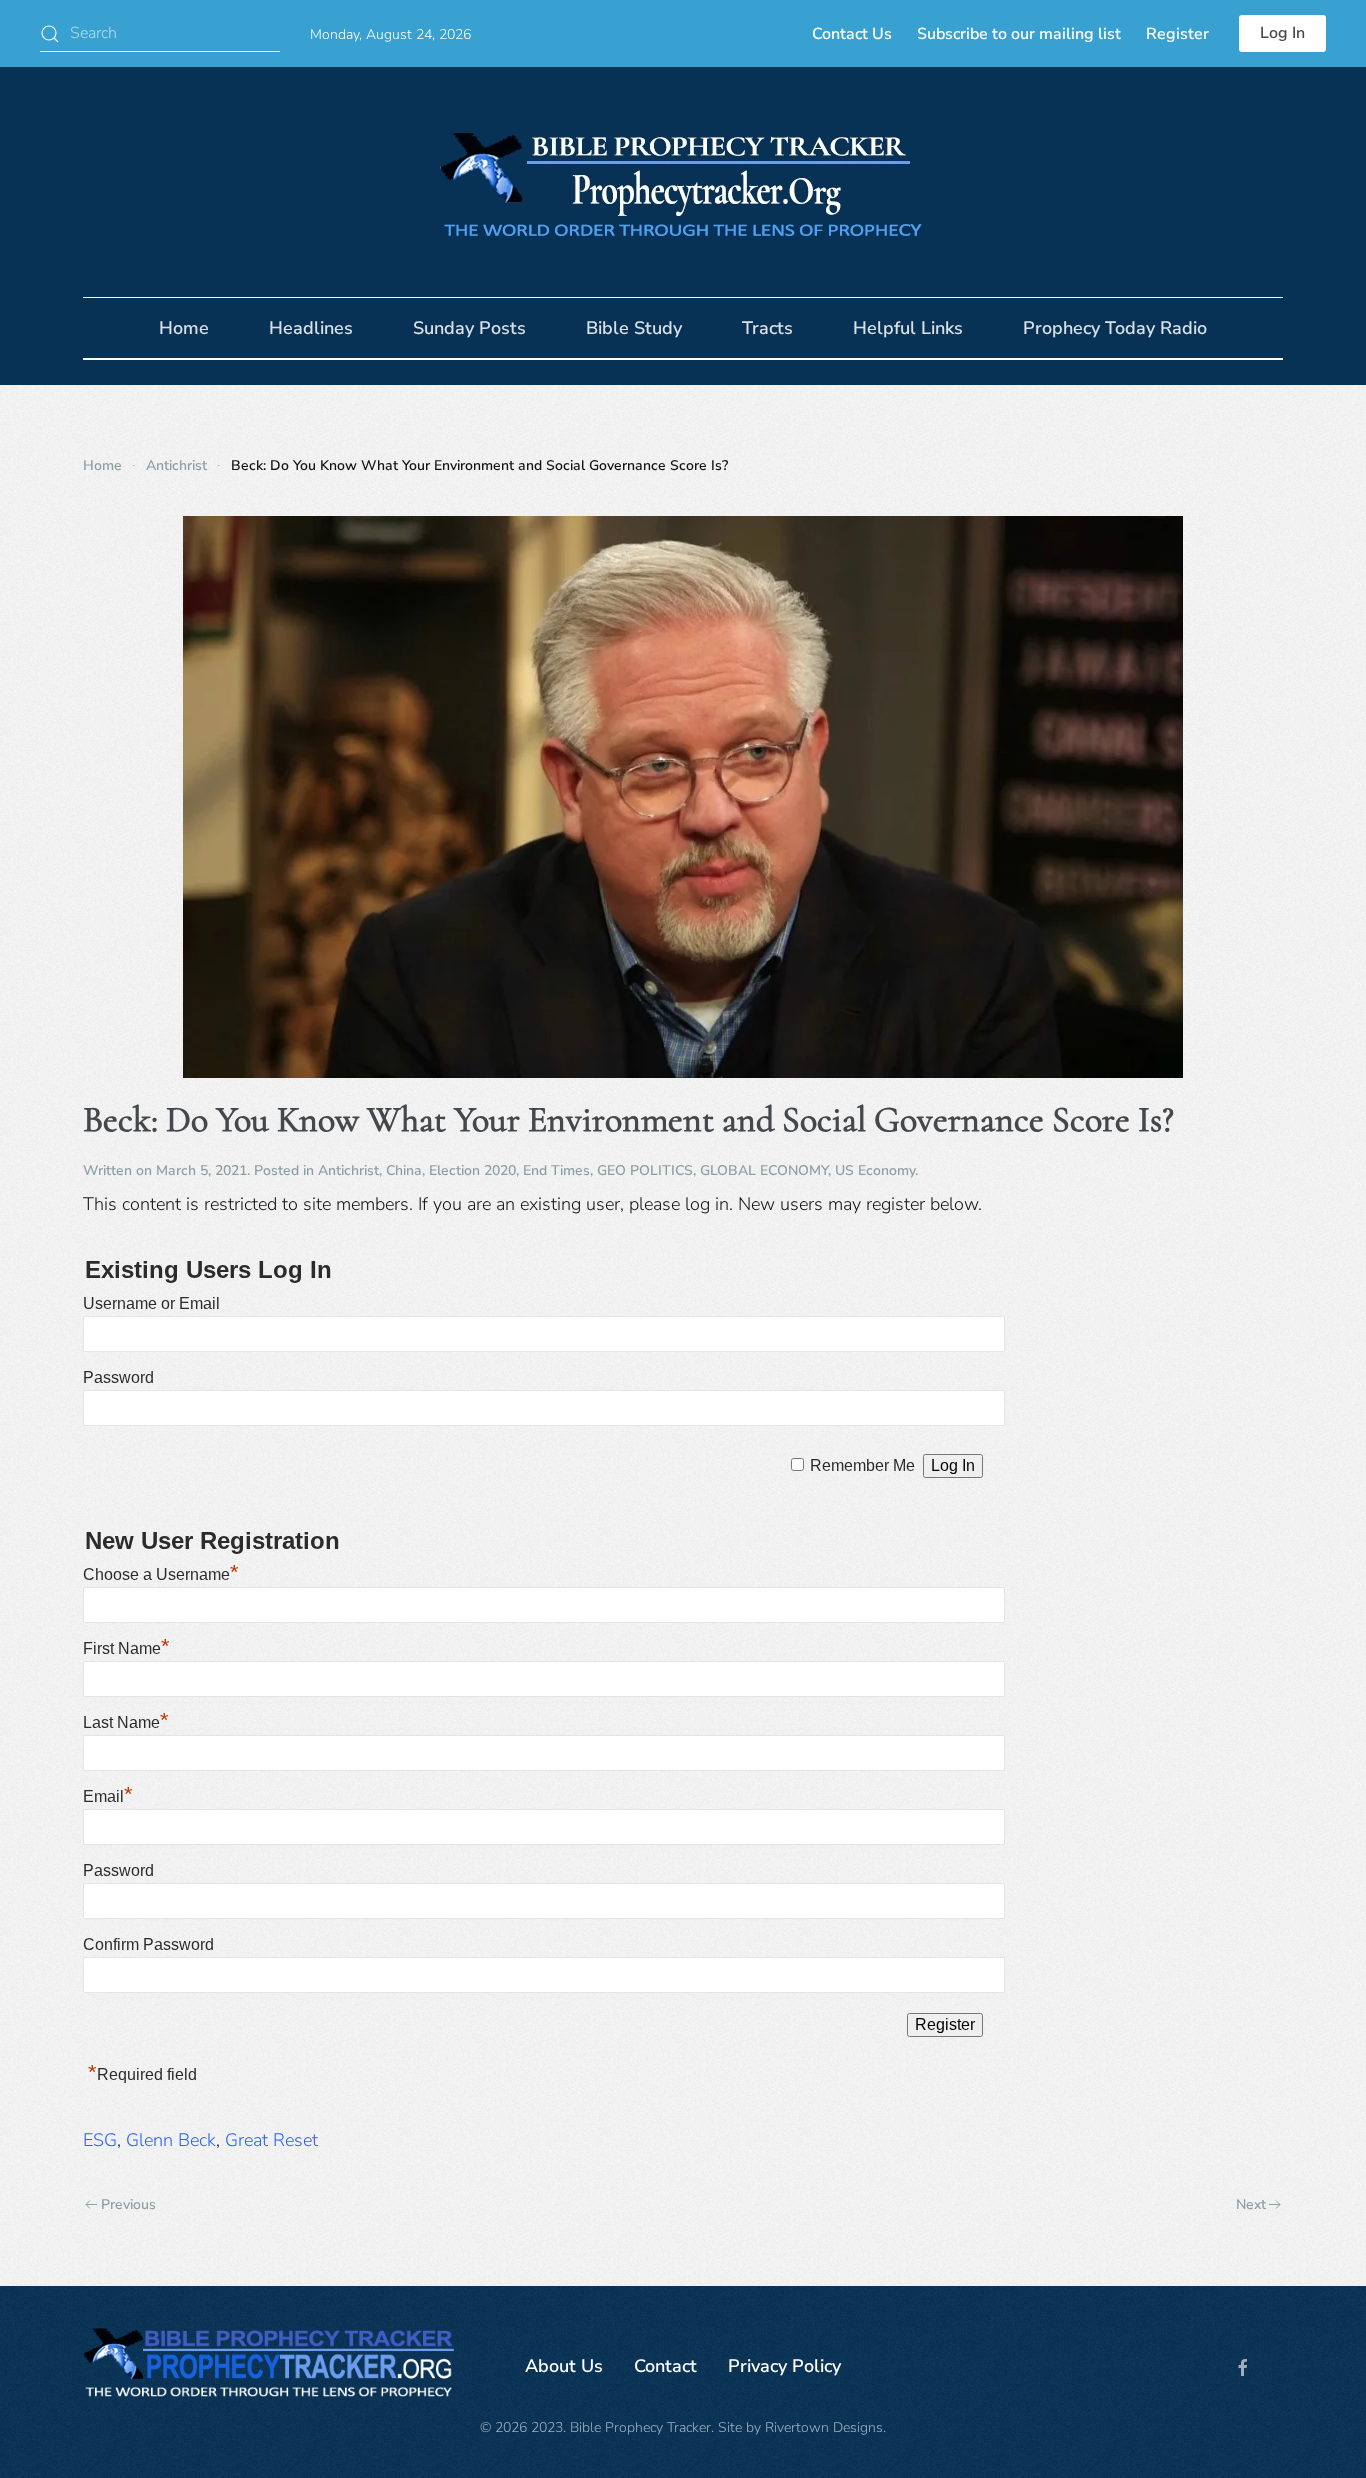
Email (108, 1796)
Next (1251, 2204)
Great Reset (271, 2140)
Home (184, 328)
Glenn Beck (171, 2140)
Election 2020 (472, 1170)
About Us (564, 2366)
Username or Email (151, 1303)
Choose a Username (161, 1574)
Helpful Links (908, 328)
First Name (126, 1648)
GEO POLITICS (645, 1170)
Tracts (767, 328)
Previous (128, 2204)
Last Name (126, 1722)
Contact (665, 2366)
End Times (556, 1170)
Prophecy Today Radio (1115, 328)
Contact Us (852, 34)
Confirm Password (148, 1944)
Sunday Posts (469, 328)
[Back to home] (683, 182)
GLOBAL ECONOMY (764, 1170)
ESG (100, 2140)
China (404, 1170)
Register (1177, 34)
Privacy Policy (784, 2366)
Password (118, 1377)
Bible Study (634, 328)
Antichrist (348, 1170)
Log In (1282, 33)
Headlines (311, 328)
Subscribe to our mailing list (1019, 34)
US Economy (875, 1170)
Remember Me (862, 1465)
